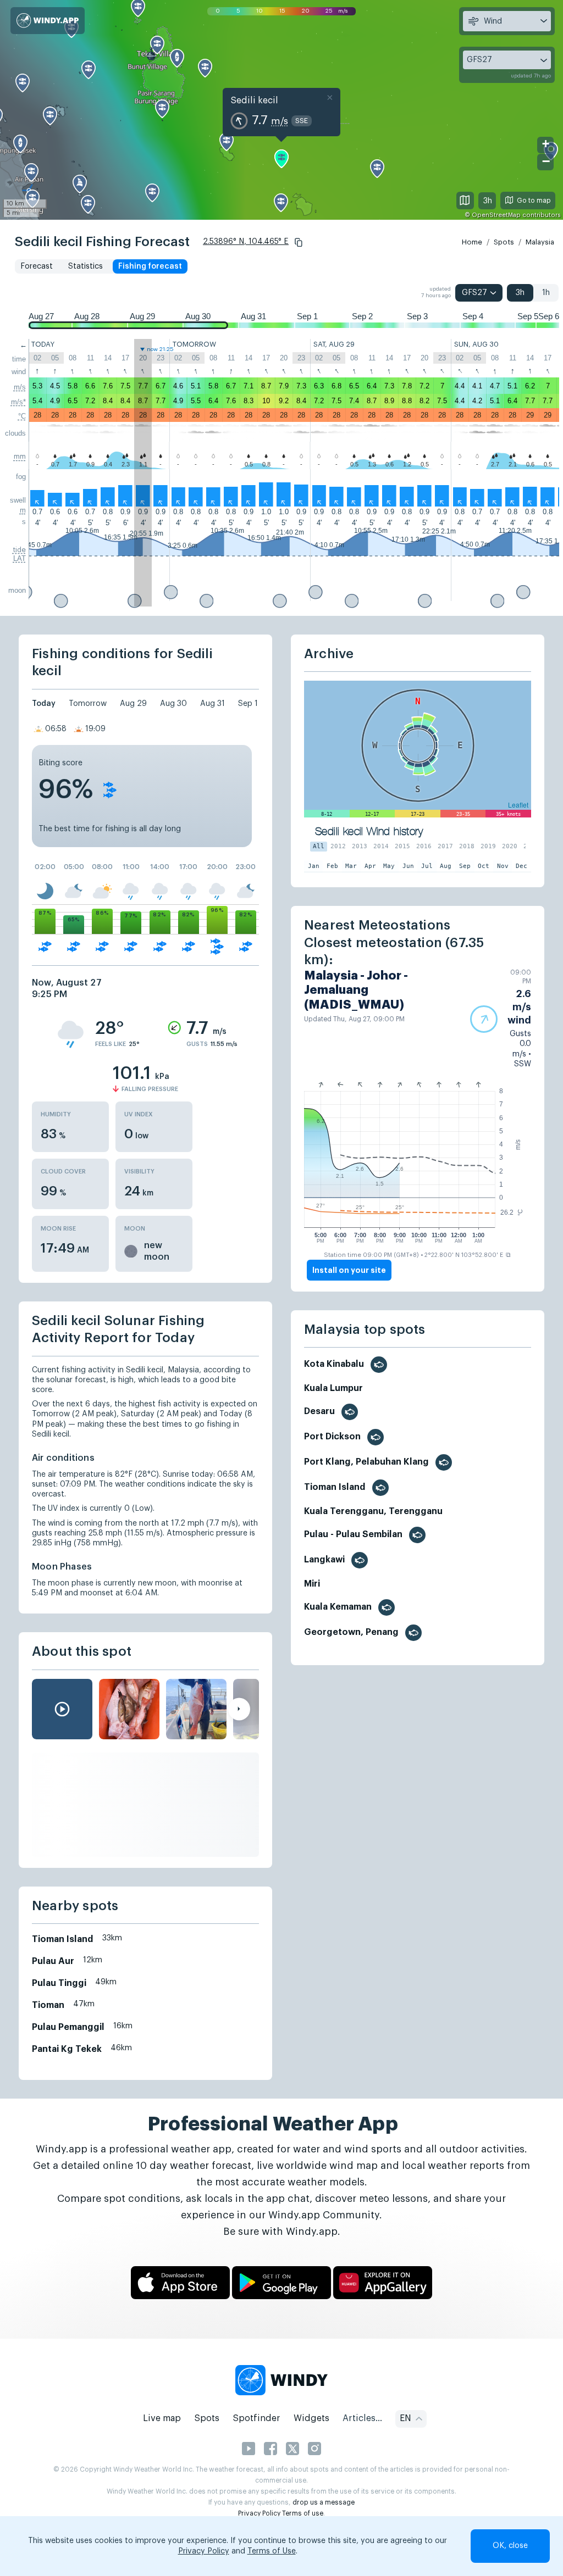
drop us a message (324, 2502)
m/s (20, 387)
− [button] (546, 161)
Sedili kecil (254, 101)
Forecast (37, 266)
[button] (299, 242)
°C (22, 416)
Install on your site (349, 1270)
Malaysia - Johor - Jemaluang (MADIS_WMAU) (356, 990)
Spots (504, 242)
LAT (20, 558)
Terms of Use (272, 2551)
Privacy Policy (259, 2513)
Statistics (85, 266)
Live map (162, 2418)
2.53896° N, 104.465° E (246, 242)
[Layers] (465, 201)
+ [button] (546, 144)
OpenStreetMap (496, 215)
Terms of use (303, 2513)
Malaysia (540, 242)
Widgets (311, 2418)
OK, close (510, 2546)
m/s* (18, 402)
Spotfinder (256, 2418)
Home (472, 242)
